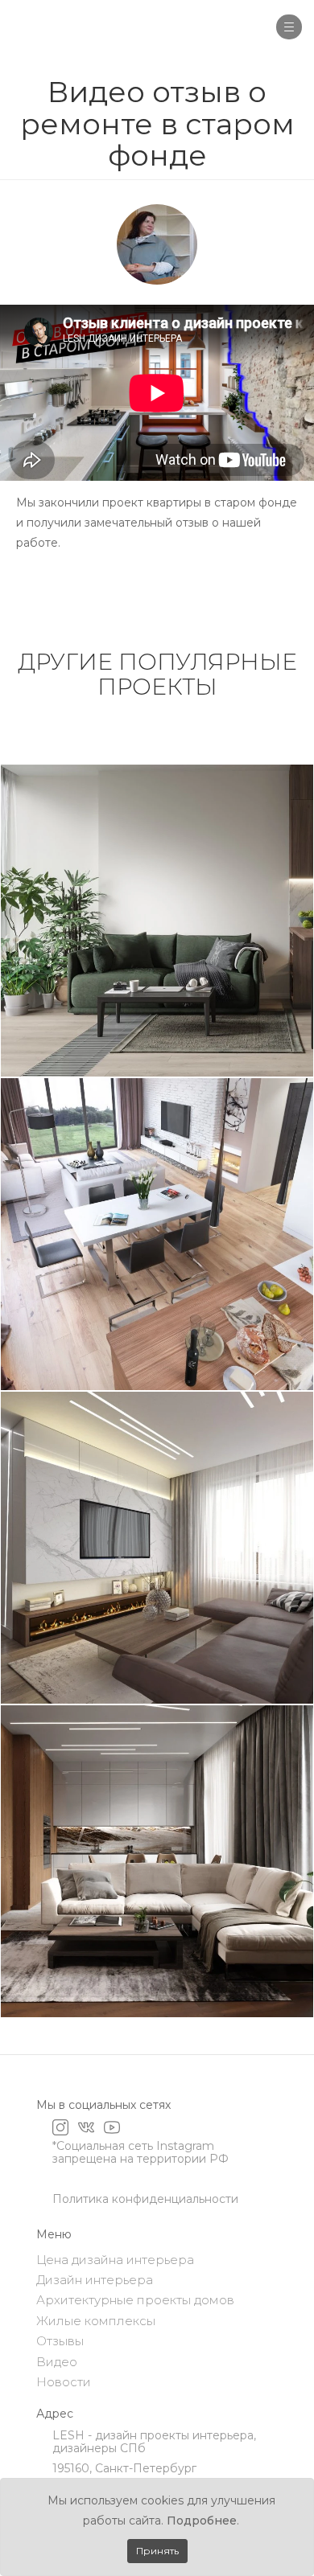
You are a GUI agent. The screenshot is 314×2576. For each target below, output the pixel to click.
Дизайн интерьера (95, 2280)
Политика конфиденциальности (145, 2199)
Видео (57, 2362)
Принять (157, 2551)
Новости (64, 2382)
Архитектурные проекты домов (135, 2300)
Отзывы (60, 2341)
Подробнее (202, 2521)
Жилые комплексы (96, 2321)
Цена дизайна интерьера (115, 2260)
